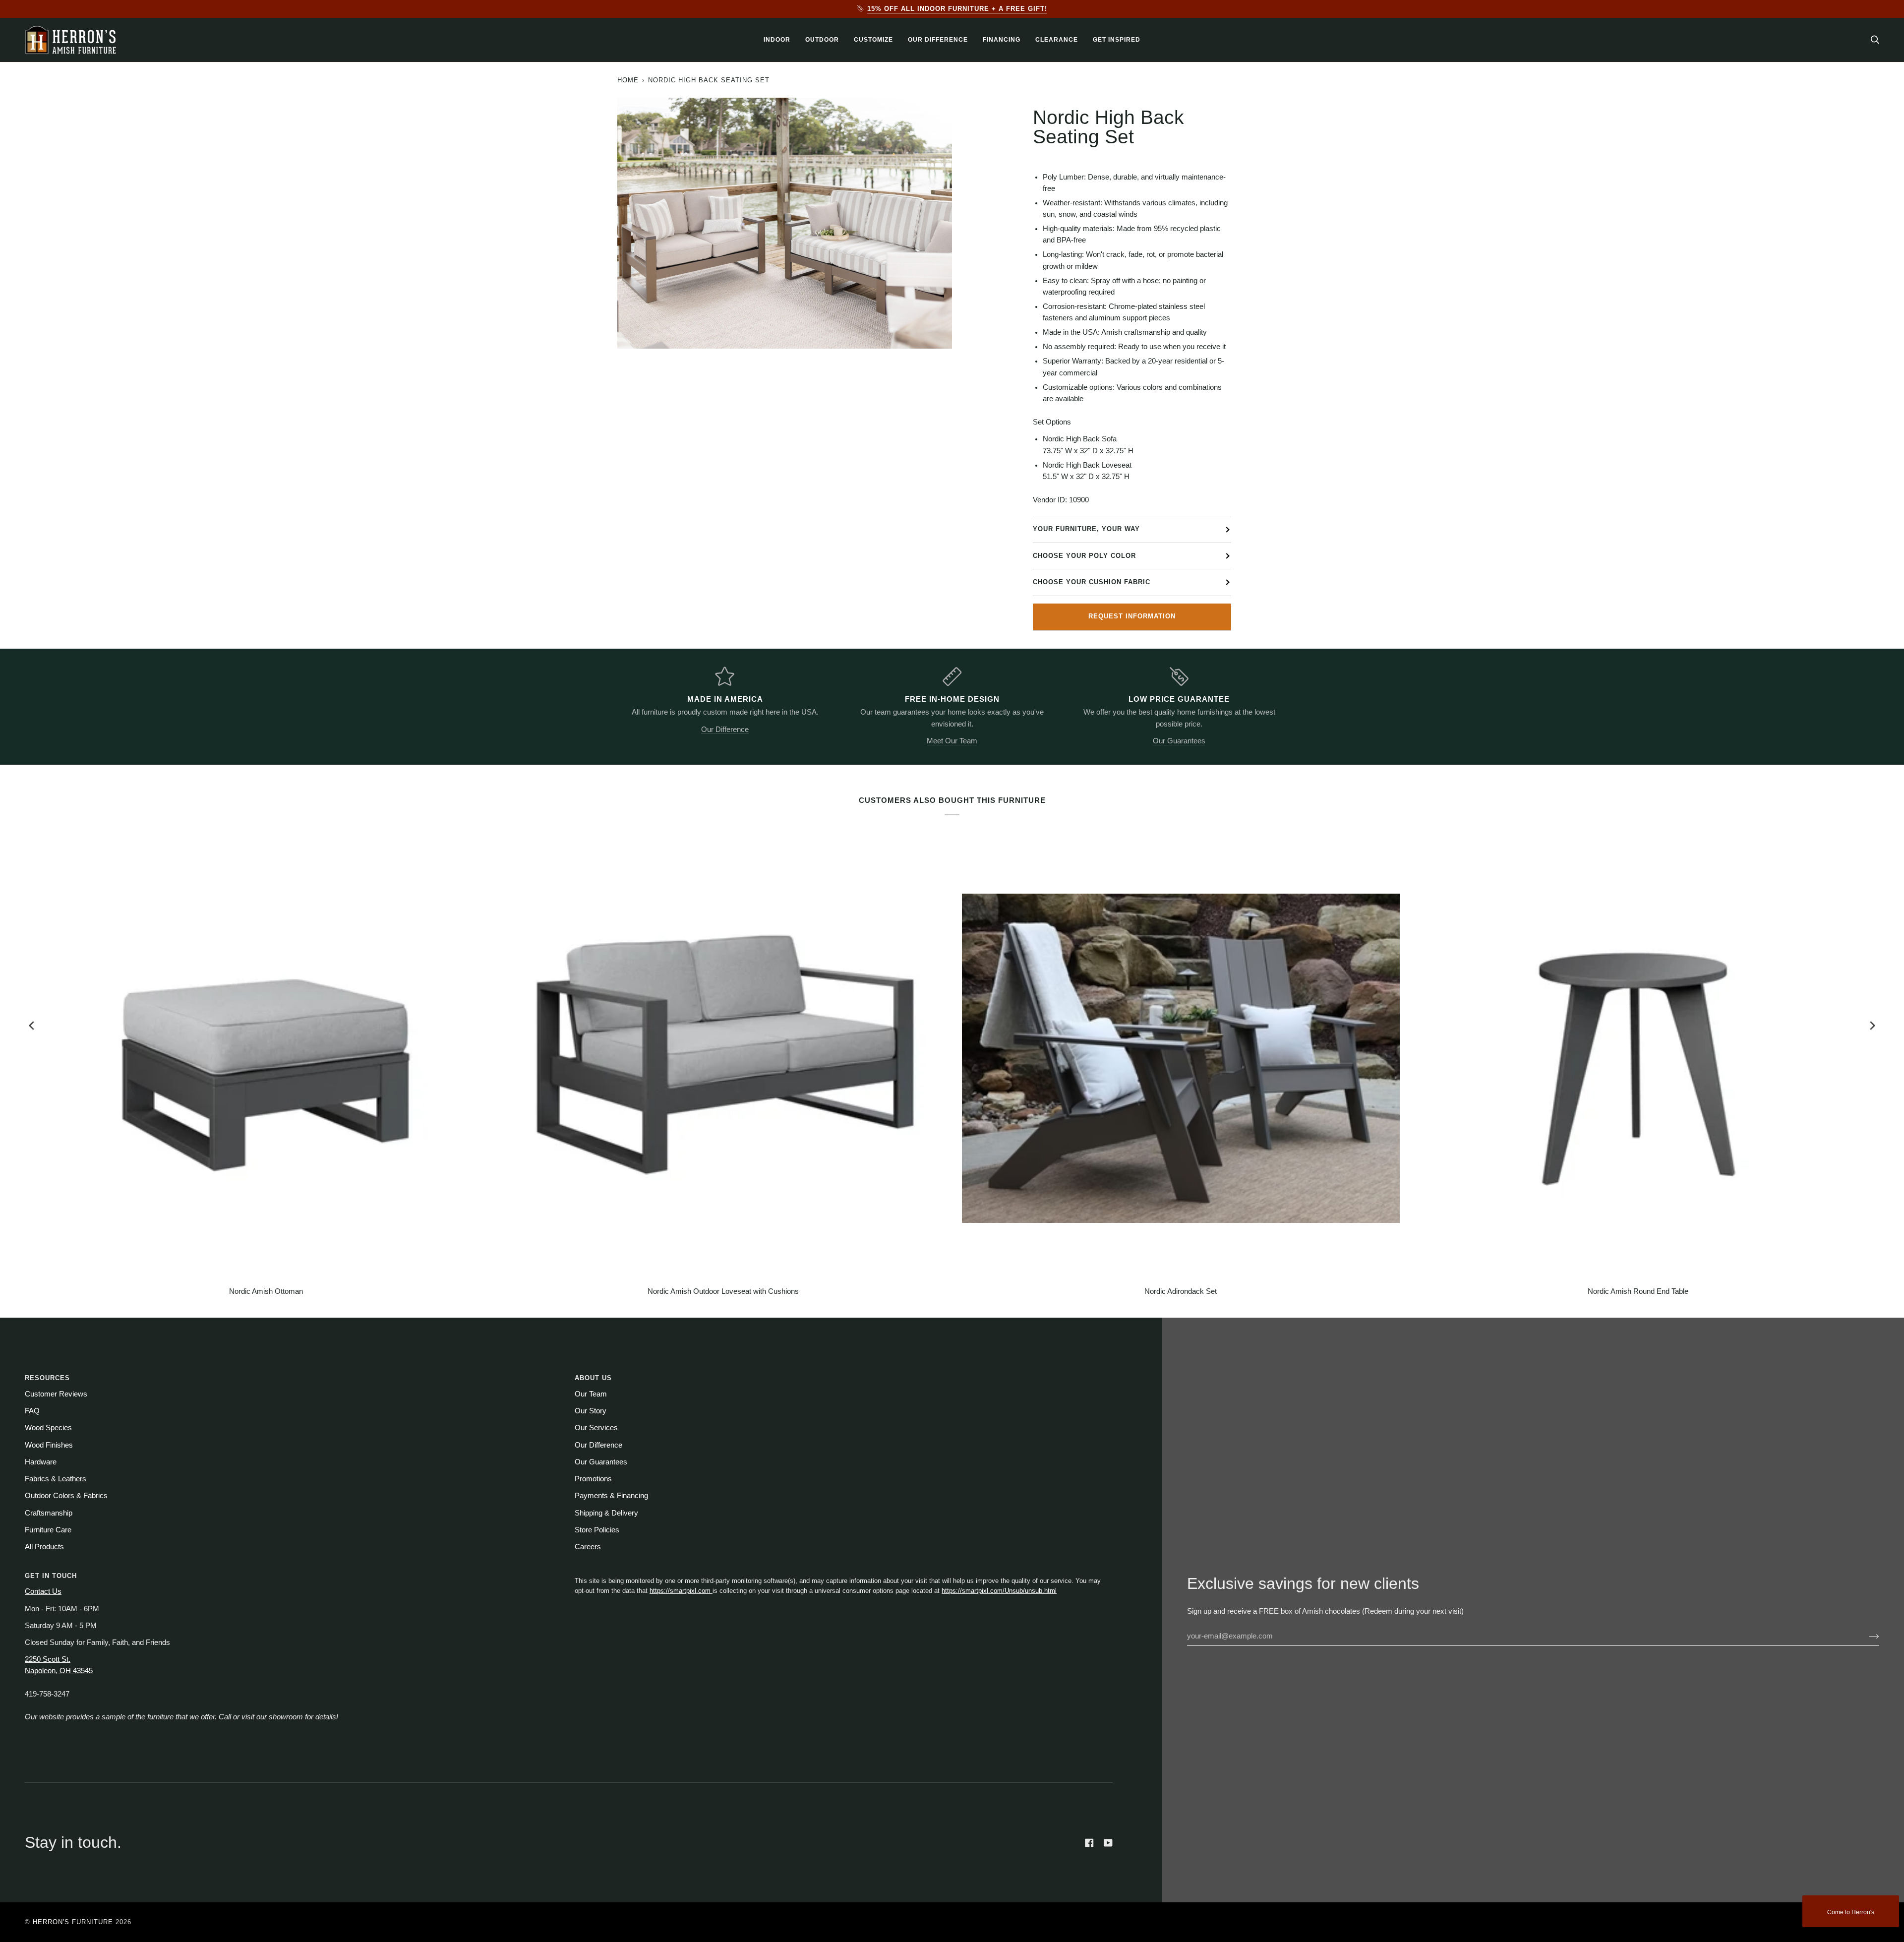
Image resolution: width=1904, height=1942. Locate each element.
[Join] (1866, 1636)
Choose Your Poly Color (1084, 556)
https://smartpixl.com (681, 1591)
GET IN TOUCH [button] (51, 1576)
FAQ (32, 1411)
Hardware (41, 1462)
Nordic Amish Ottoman (266, 1291)
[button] (777, 40)
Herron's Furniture (73, 1922)
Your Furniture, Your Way (1086, 529)
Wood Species (48, 1428)
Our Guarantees (1179, 741)
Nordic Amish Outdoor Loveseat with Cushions (723, 1291)
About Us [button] (593, 1378)
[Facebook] (1089, 1843)
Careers (588, 1547)
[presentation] (32, 1026)
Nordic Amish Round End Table (1638, 1291)
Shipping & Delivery (606, 1513)
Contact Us (43, 1591)
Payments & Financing (611, 1496)
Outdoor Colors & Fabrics (66, 1496)
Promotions (593, 1479)
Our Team (591, 1394)
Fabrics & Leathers (56, 1479)
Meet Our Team (952, 741)
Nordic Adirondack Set (1181, 1291)
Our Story (591, 1411)
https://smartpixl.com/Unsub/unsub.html (999, 1591)
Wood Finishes (49, 1445)
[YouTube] (1108, 1843)
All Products (44, 1547)
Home (628, 80)
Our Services (596, 1428)
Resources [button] (47, 1378)
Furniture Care (48, 1530)
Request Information (1132, 616)
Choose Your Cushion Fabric (1092, 582)
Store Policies (597, 1530)
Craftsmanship (49, 1513)
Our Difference (725, 729)
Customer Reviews (56, 1394)
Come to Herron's (1851, 1912)
